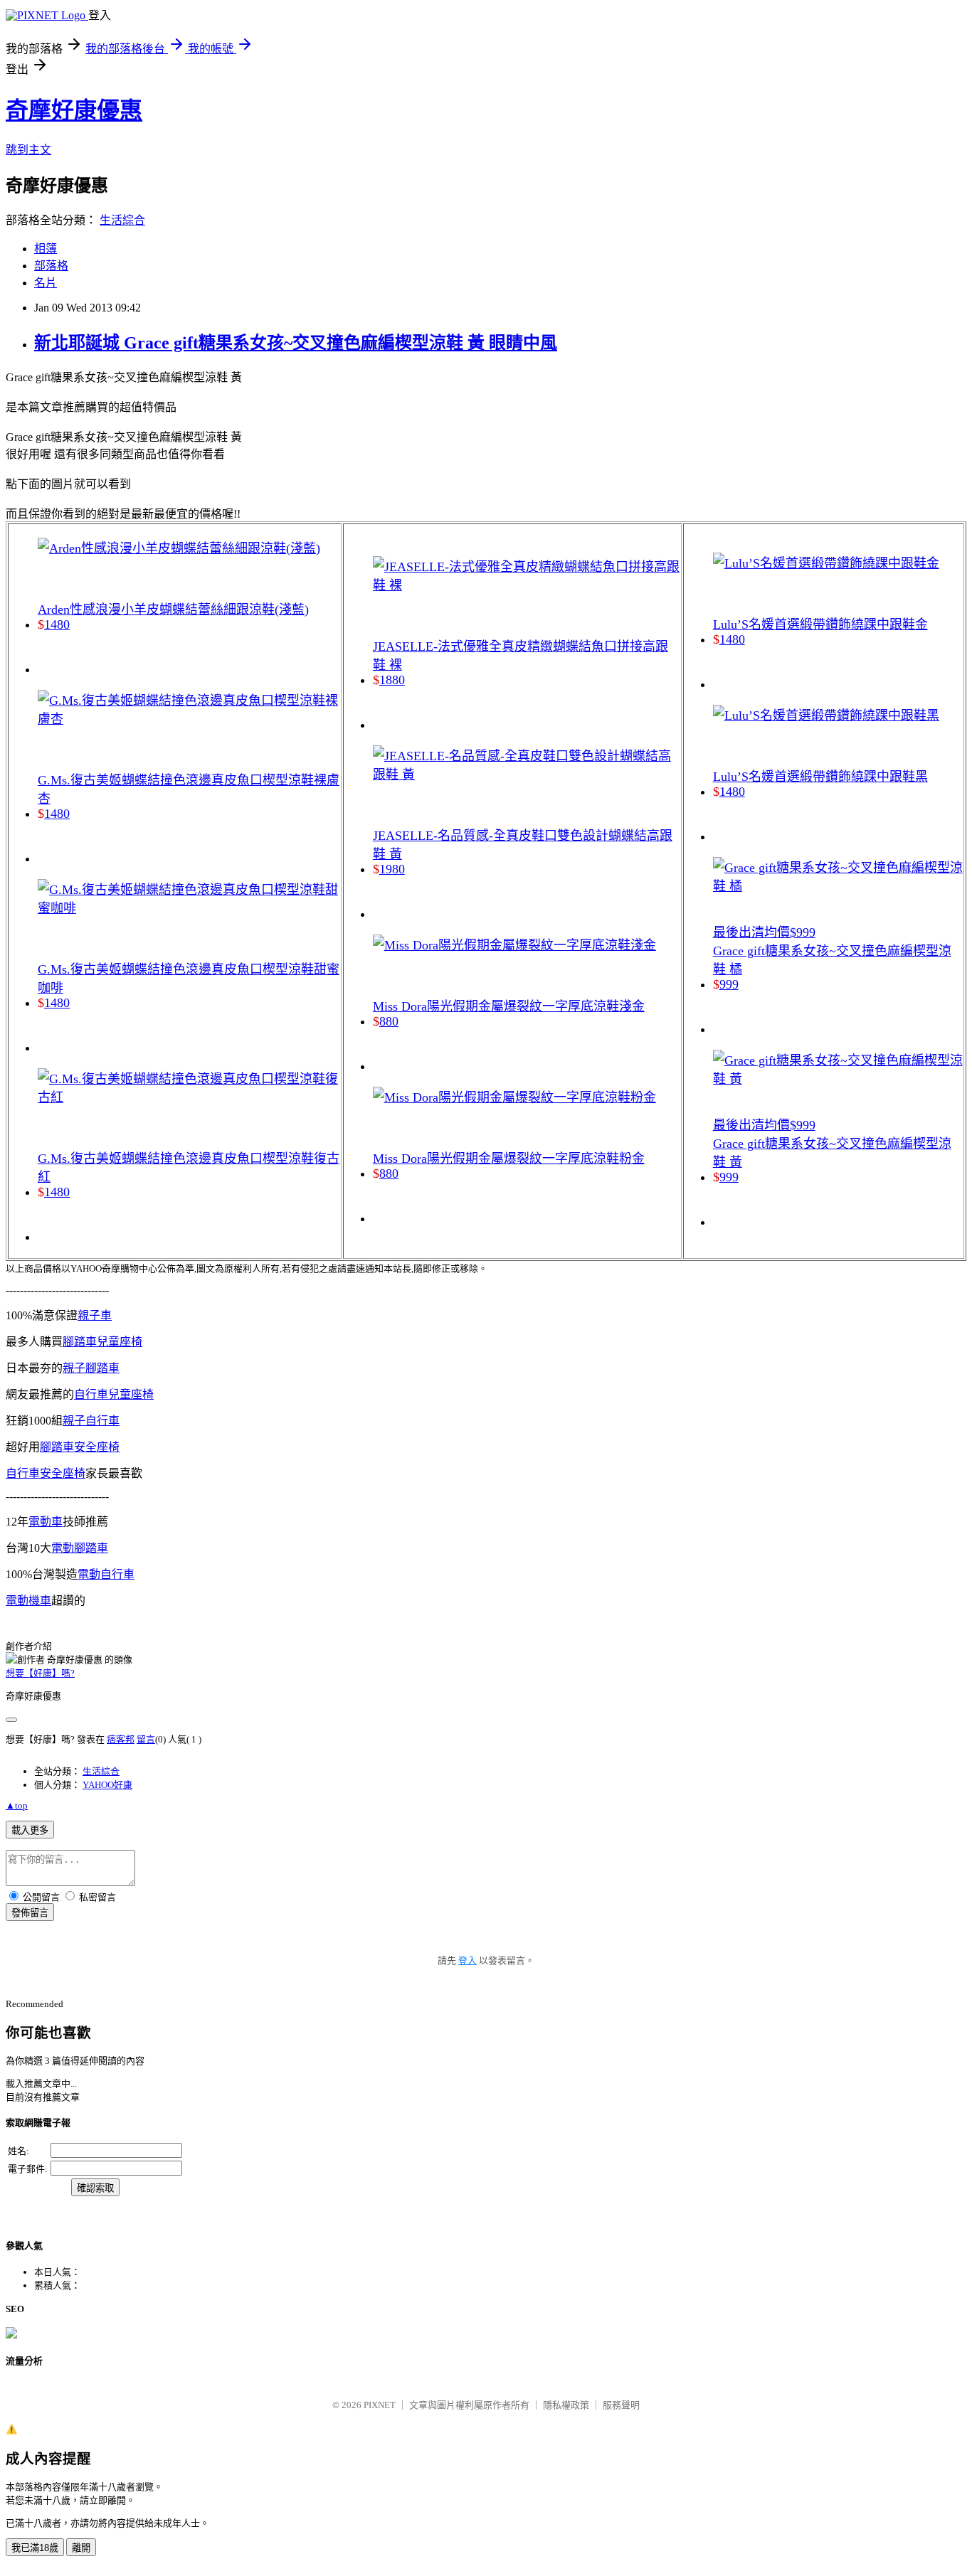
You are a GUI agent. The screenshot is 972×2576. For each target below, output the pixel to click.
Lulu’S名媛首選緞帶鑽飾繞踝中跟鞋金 (820, 624)
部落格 (51, 266)
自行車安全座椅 (46, 1473)
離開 (81, 2548)
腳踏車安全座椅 (80, 1447)
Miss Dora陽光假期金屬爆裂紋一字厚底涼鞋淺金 (509, 1006)
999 (729, 984)
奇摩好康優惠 (74, 110)
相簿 (46, 249)
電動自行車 (106, 1574)
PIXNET (380, 2405)
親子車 (95, 1315)
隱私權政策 (566, 2405)
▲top (17, 1805)
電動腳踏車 (80, 1548)
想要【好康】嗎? (40, 1673)
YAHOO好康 (107, 1785)
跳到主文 (28, 150)
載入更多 (30, 1830)
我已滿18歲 (35, 2548)
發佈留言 (30, 1913)
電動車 (46, 1522)
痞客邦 (121, 1739)
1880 (392, 680)
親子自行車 (91, 1421)
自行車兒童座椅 (114, 1394)
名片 (46, 283)
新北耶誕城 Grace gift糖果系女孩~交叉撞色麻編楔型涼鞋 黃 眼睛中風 (296, 343)
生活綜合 (122, 220)
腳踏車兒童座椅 (102, 1342)
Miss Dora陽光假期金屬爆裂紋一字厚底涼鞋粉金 (509, 1159)
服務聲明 (621, 2405)
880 (389, 1021)
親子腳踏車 (91, 1368)
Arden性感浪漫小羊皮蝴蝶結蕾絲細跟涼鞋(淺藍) (173, 610)
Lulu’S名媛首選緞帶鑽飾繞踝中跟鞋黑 (820, 777)
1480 (57, 624)
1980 (392, 869)
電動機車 (28, 1601)
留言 (146, 1739)
